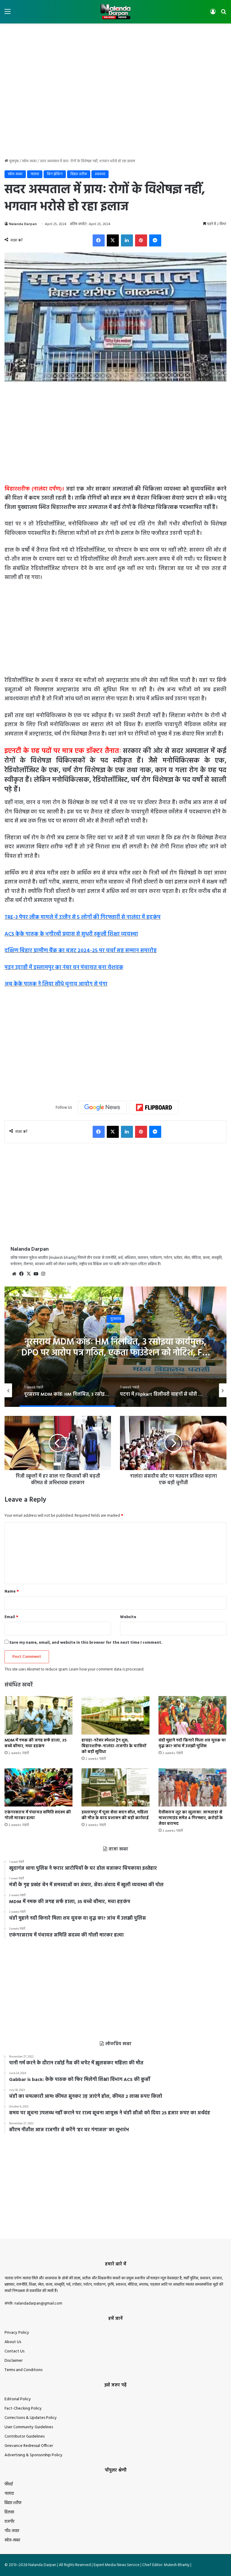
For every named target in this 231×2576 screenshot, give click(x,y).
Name (12, 1591)
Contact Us (14, 2351)
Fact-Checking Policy (23, 2409)
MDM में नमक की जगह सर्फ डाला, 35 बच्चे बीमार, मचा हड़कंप (35, 1743)
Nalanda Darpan (23, 224)
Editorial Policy (18, 2399)
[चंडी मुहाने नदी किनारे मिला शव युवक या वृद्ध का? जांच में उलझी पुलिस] (192, 1715)
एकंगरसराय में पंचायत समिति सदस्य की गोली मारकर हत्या (38, 1815)
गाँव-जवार (12, 2531)
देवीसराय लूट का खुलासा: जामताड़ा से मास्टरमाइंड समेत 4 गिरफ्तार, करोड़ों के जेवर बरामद (191, 1818)
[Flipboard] (154, 1107)
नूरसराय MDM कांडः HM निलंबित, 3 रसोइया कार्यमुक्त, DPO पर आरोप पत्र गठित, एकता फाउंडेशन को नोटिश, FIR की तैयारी (116, 1353)
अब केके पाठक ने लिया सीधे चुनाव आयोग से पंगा (56, 984)
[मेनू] (8, 14)
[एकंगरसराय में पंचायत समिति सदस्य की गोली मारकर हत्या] (38, 1787)
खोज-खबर (29, 161)
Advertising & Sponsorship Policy (34, 2455)
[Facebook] (99, 240)
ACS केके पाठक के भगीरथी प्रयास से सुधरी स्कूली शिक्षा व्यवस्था (71, 934)
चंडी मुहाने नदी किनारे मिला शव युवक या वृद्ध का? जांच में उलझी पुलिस (192, 1743)
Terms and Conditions (23, 2370)
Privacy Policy (17, 2333)
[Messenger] (155, 240)
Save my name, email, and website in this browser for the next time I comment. (86, 1643)
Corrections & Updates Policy (31, 2418)
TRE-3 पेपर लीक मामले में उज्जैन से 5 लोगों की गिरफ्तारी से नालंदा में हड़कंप (83, 917)
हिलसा (9, 2512)
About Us (13, 2342)
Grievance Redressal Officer (29, 2446)
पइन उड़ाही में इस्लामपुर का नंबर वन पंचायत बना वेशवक (64, 968)
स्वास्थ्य (100, 174)
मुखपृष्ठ (13, 161)
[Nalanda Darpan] (115, 12)
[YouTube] (36, 1274)
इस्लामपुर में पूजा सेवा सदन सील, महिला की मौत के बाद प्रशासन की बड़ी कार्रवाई (115, 1815)
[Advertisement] (115, 43)
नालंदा (35, 174)
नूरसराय (116, 1319)
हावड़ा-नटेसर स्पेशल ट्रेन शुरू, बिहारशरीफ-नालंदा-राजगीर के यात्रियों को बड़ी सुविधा (114, 1746)
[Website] (14, 1274)
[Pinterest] (141, 240)
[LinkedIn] (127, 240)
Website (128, 1617)
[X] (113, 240)
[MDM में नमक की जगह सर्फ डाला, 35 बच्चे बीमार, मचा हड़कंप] (38, 1715)
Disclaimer (14, 2361)
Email (11, 1617)
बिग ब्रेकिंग (55, 174)
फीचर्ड (9, 2484)
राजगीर (9, 2522)
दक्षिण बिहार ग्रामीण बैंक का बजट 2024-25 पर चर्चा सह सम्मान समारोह (81, 951)
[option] (115, 1347)
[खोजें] (223, 14)
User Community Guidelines (29, 2427)
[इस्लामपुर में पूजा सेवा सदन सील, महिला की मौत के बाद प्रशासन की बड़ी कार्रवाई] (115, 1787)
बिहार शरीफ (79, 174)
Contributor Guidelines (25, 2437)
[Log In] (213, 14)
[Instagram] (43, 1274)
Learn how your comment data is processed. (107, 1669)
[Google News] (102, 1107)
